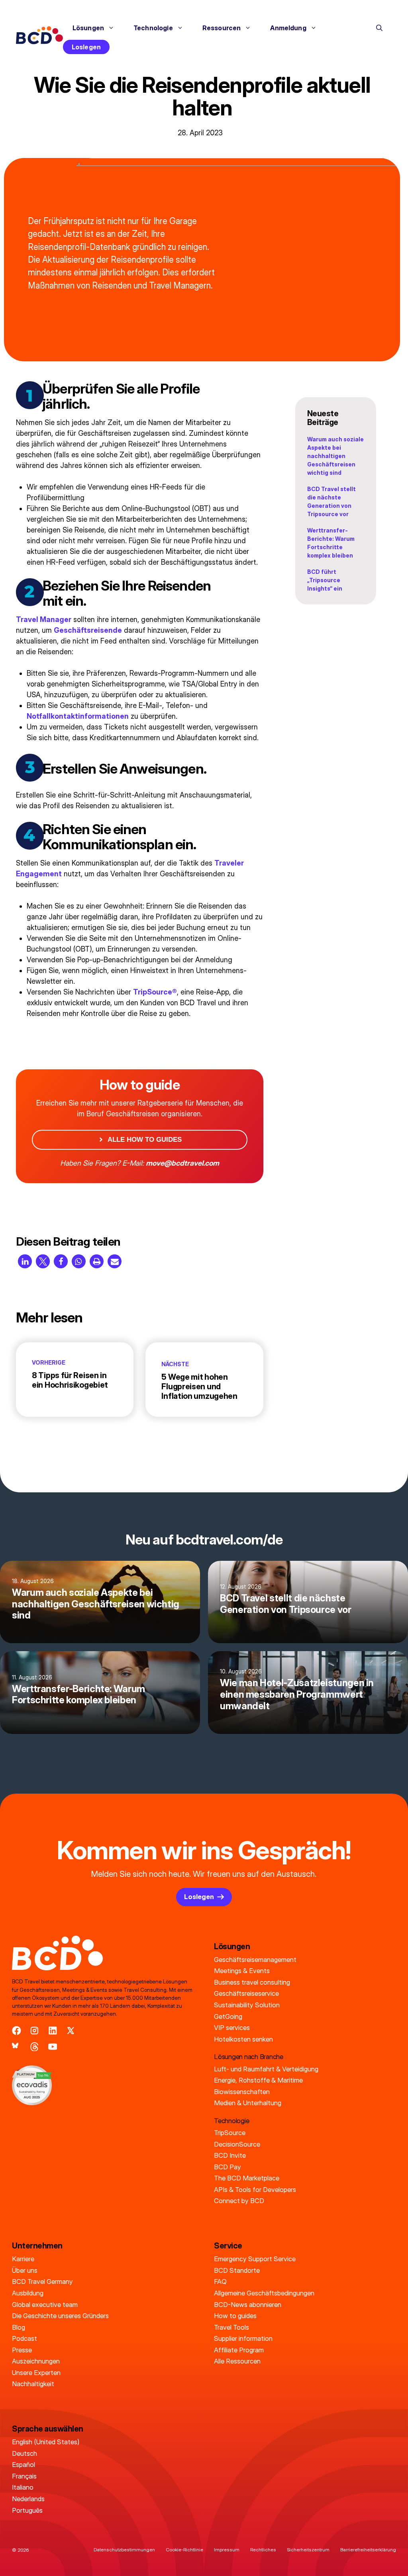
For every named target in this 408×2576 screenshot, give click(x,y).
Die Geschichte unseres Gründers (60, 2316)
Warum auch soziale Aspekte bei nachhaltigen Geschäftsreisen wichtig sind (335, 456)
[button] (379, 28)
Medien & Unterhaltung (248, 2103)
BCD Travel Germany (42, 2282)
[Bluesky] (17, 2047)
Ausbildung (28, 2293)
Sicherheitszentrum (308, 2550)
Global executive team (45, 2305)
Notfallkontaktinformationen (78, 716)
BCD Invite (230, 2155)
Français (24, 2476)
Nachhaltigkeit (33, 2384)
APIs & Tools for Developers (255, 2190)
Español (24, 2465)
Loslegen (86, 47)
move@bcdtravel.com (182, 1163)
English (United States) (46, 2442)
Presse (22, 2350)
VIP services (232, 2028)
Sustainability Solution (247, 2005)
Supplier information (243, 2338)
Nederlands (28, 2499)
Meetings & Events (242, 1971)
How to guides (235, 2316)
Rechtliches (263, 2550)
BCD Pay (228, 2167)
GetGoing (228, 2016)
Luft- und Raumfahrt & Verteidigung (266, 2069)
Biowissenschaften (242, 2092)
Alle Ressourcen (237, 2361)
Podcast (25, 2338)
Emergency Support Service (255, 2259)
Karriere (23, 2259)
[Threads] (34, 2047)
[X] (71, 2031)
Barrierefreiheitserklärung (368, 2550)
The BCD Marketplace (247, 2178)
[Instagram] (34, 2031)
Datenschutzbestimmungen (124, 2550)
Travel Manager (44, 619)
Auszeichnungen (36, 2361)
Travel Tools (231, 2327)
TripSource (230, 2133)
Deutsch (25, 2453)
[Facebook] (17, 2031)
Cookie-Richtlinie (184, 2550)
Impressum (227, 2550)
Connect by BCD (239, 2201)
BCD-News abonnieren (248, 2305)
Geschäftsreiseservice (246, 1993)
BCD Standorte (237, 2270)
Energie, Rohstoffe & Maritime (258, 2080)
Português (27, 2510)
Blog (19, 2327)
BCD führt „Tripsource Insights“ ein (325, 580)
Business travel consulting (252, 1982)
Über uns (25, 2270)
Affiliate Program (239, 2350)
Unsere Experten (36, 2373)
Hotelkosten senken (243, 2039)
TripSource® (155, 992)
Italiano (23, 2487)
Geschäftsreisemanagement (255, 1960)
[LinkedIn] (53, 2031)
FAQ (220, 2282)
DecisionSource (237, 2144)
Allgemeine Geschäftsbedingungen (264, 2293)
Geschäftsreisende (88, 630)
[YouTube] (53, 2047)
